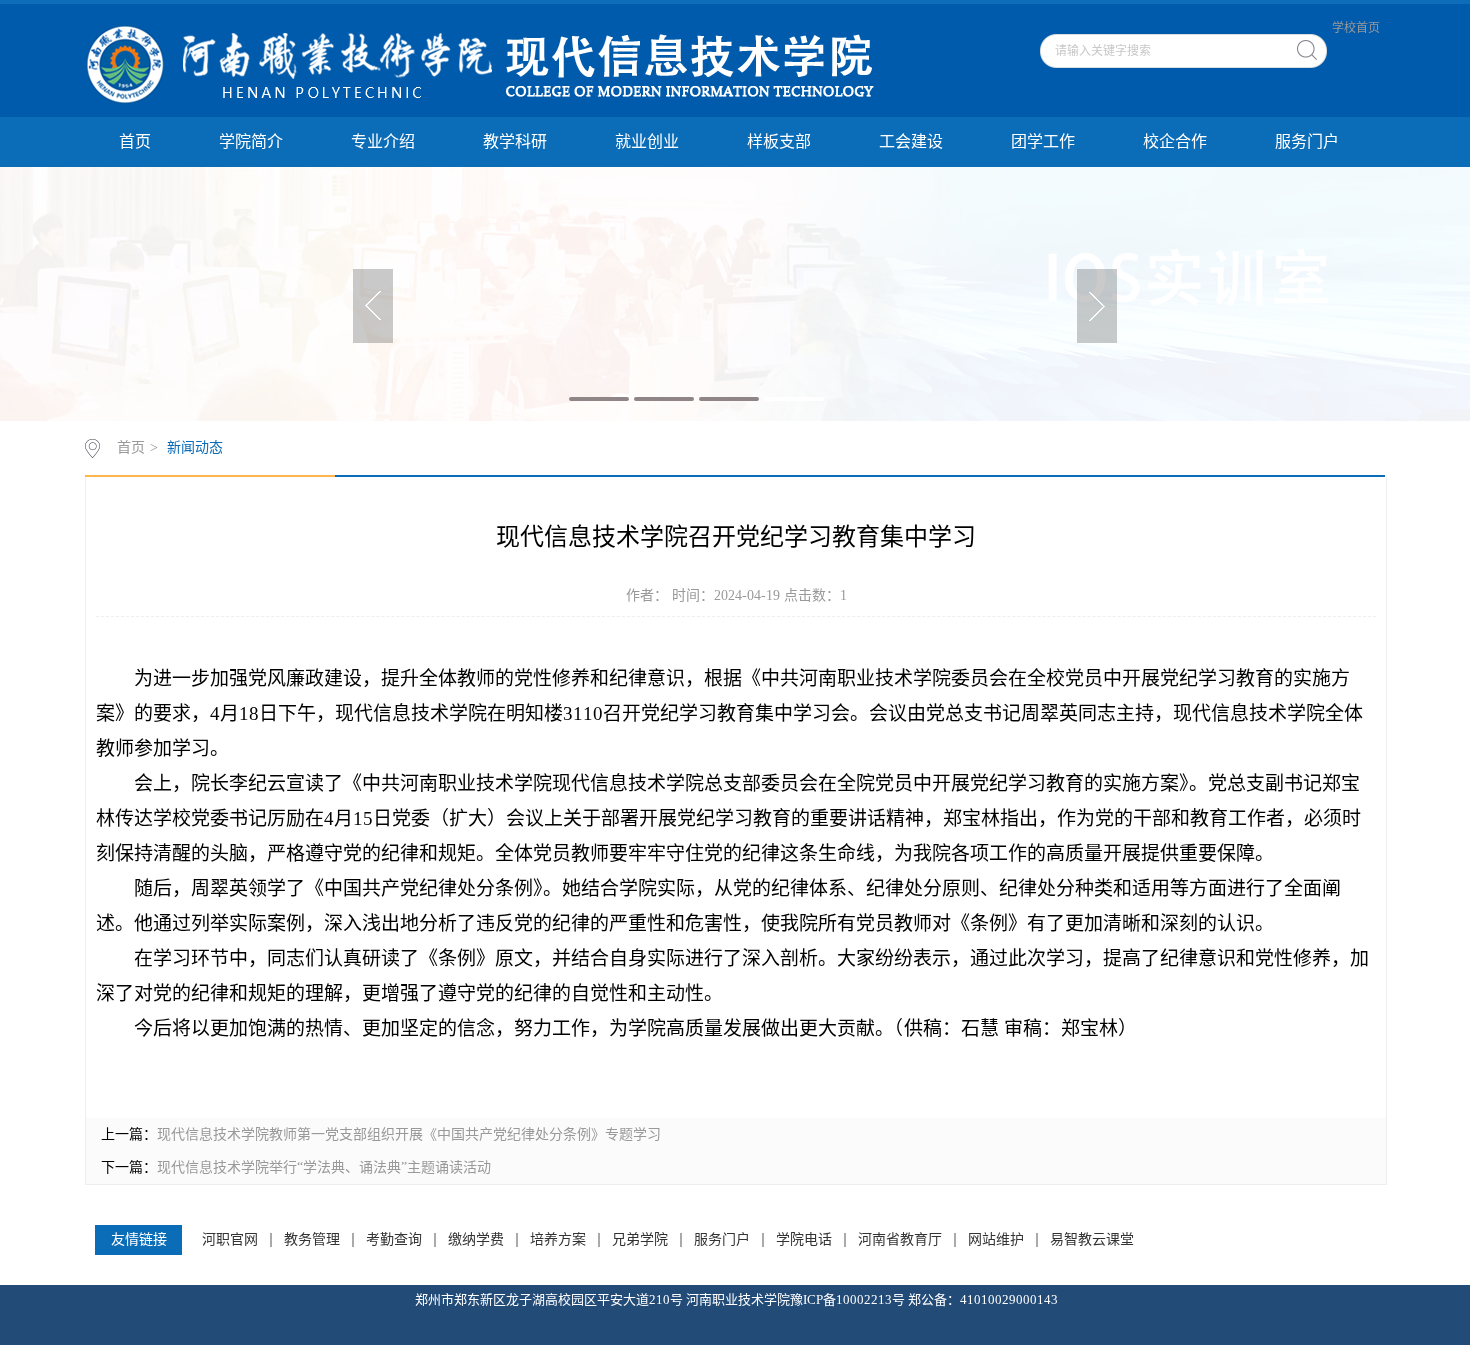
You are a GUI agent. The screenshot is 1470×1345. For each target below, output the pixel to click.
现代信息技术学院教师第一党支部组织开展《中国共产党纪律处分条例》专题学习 (409, 1134)
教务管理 (312, 1240)
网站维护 (996, 1240)
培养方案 (558, 1240)
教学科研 (515, 141)
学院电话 (804, 1240)
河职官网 (230, 1240)
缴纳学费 (476, 1240)
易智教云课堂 (1092, 1240)
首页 (135, 141)
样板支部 (779, 141)
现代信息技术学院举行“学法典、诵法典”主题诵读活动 (324, 1167)
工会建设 (911, 141)
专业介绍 (383, 141)
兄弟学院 (640, 1240)
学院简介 (251, 141)
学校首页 (1356, 28)
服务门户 (1307, 141)
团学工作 (1043, 141)
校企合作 (1175, 141)
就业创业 (647, 141)
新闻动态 (195, 447)
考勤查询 (394, 1240)
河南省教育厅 (900, 1240)
